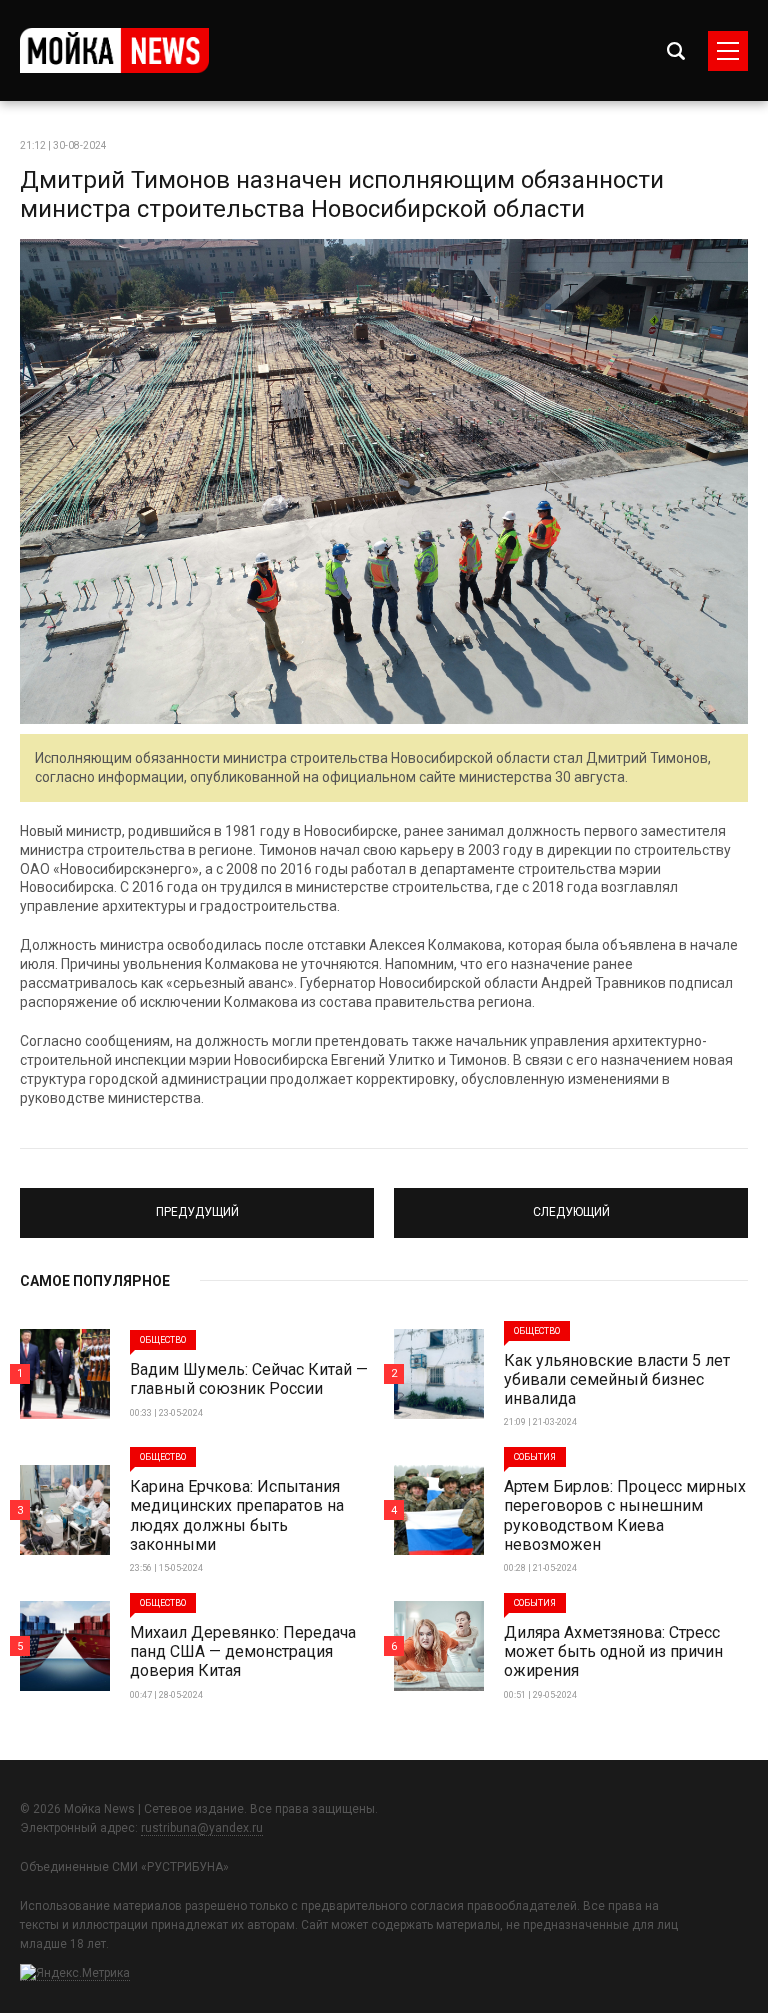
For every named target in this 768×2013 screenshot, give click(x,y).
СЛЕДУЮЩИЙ (571, 1204)
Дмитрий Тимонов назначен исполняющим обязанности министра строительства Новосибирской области (342, 194)
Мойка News (114, 50)
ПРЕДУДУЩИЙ (197, 1204)
